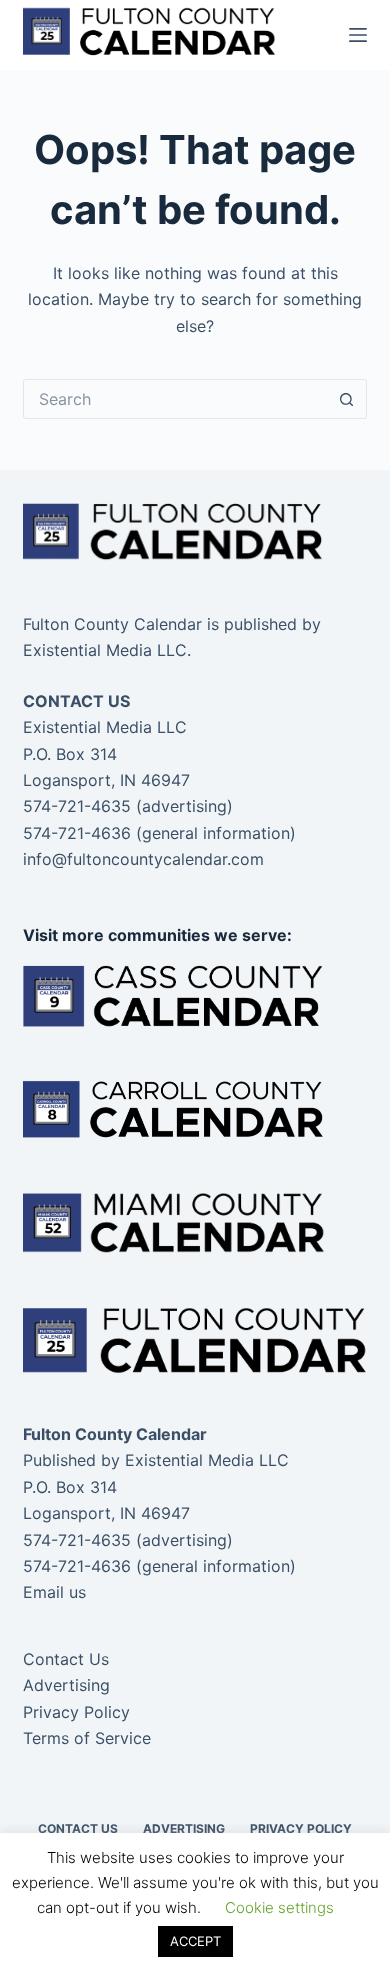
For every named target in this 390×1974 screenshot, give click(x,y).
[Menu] (358, 35)
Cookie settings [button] (279, 1907)
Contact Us (66, 1659)
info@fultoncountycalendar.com (143, 859)
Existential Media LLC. (107, 650)
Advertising (66, 1685)
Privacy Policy (76, 1712)
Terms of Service (87, 1738)
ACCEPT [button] (195, 1941)
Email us (54, 1592)
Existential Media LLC (207, 1460)
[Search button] (347, 399)
